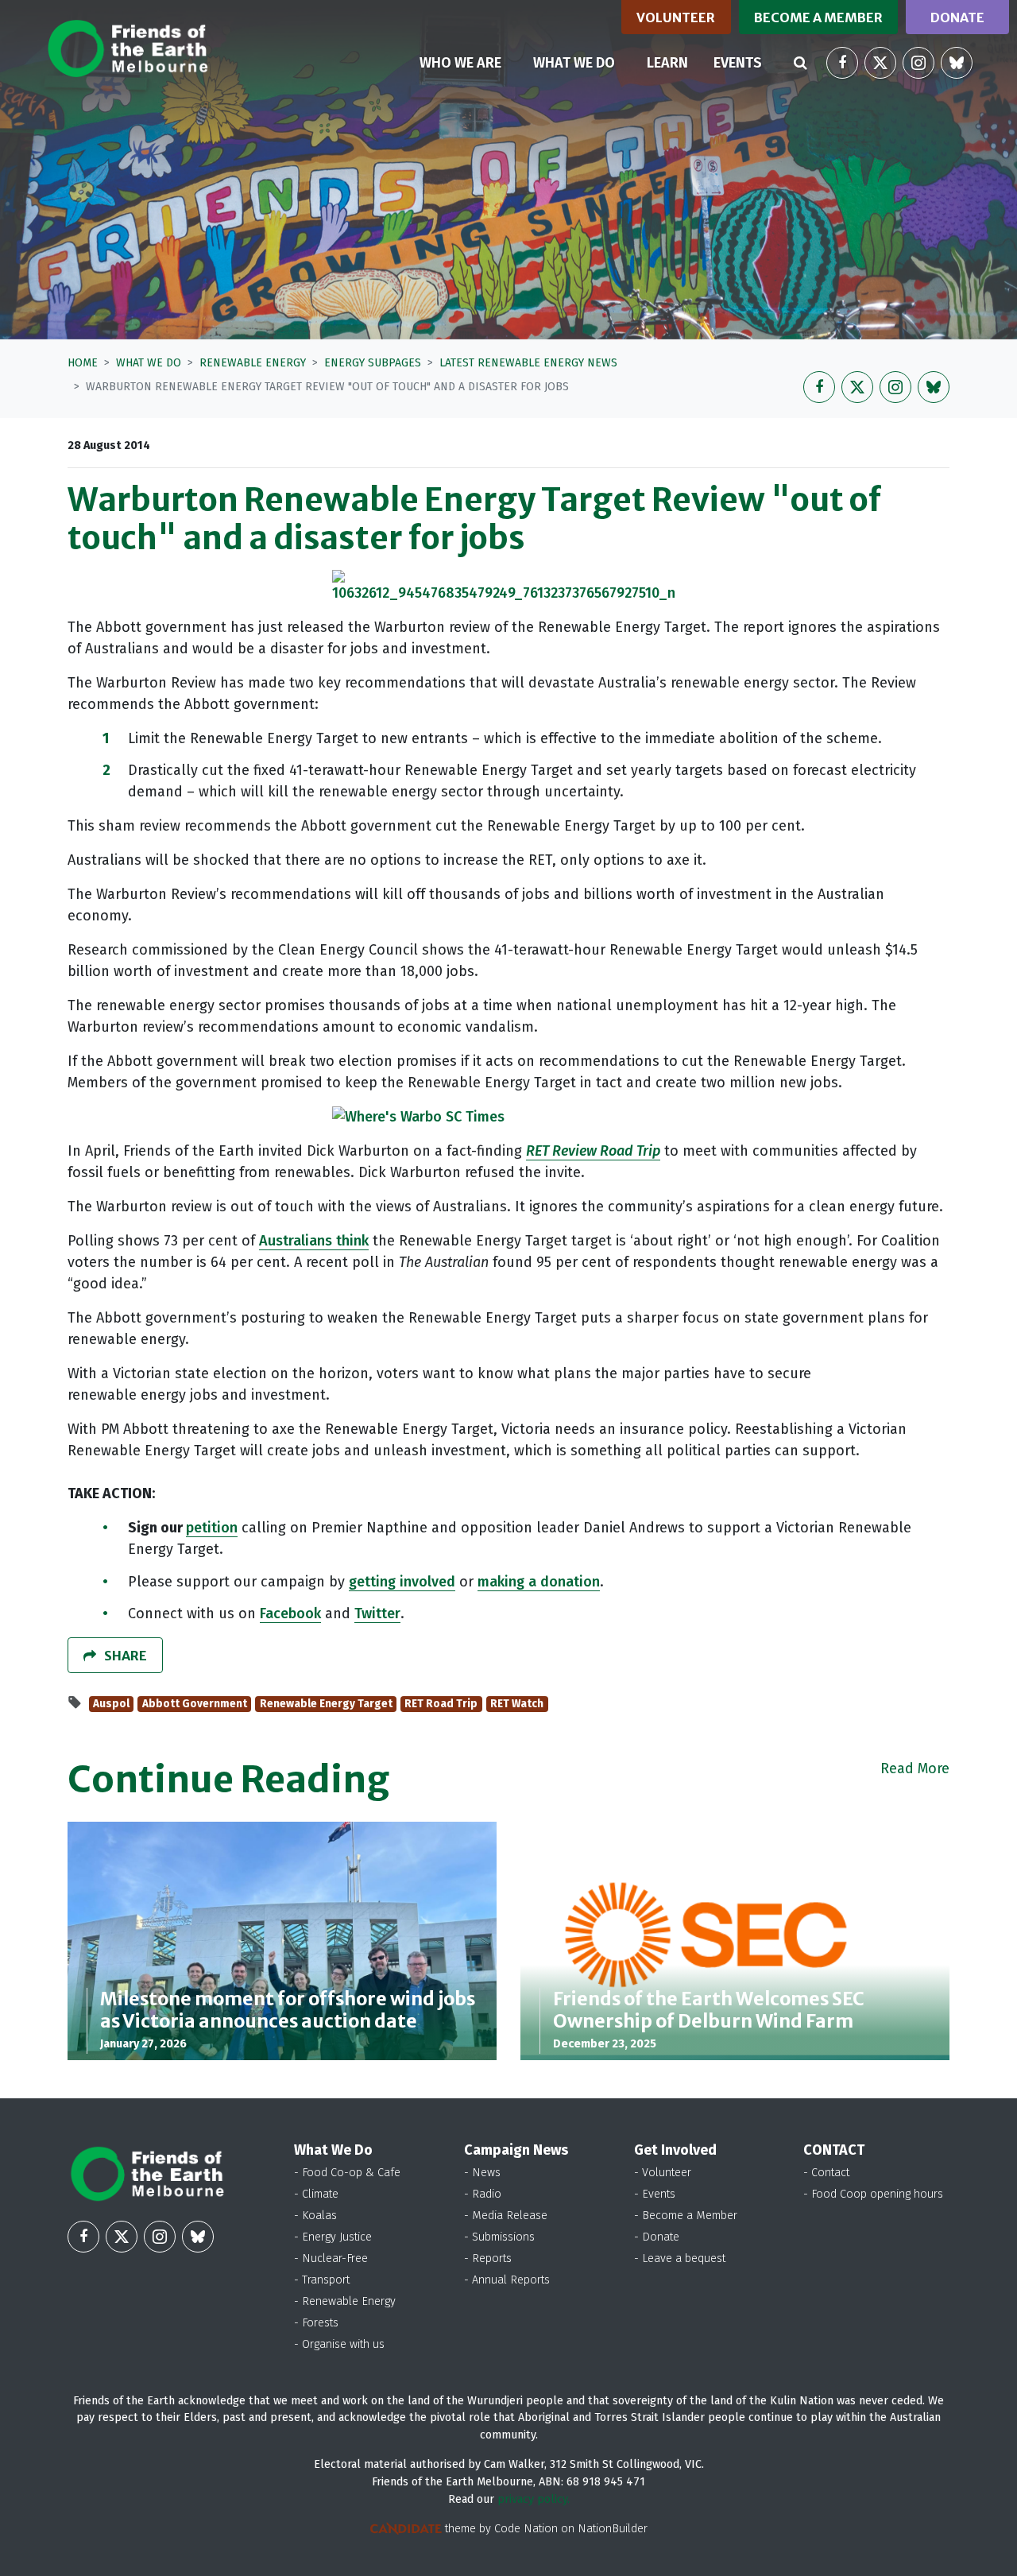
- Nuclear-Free (331, 2258)
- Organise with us (339, 2344)
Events (738, 63)
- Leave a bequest (680, 2258)
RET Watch (517, 1704)
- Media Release (506, 2216)
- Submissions (499, 2237)
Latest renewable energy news (528, 363)
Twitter (377, 1613)
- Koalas (315, 2216)
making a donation (539, 1582)
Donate (957, 17)
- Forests (316, 2323)
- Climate (316, 2194)
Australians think (314, 1241)
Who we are (460, 63)
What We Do (149, 363)
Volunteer (676, 17)
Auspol (111, 1704)
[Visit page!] (842, 63)
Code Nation (526, 2529)
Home (83, 363)
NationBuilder (613, 2529)
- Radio (483, 2194)
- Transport (322, 2280)
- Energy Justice (333, 2237)
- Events (655, 2194)
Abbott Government (195, 1704)
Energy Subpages (373, 363)
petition (212, 1528)
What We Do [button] (584, 62)
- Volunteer (663, 2173)
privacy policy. (534, 2499)
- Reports (488, 2258)
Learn (667, 63)
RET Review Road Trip (593, 1151)
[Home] (128, 48)
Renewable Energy (253, 363)
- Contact (826, 2173)
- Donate (657, 2237)
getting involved (402, 1582)
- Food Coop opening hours (873, 2194)
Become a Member (818, 17)
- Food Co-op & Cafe (347, 2173)
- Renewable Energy (345, 2301)
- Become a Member (686, 2216)
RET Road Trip (441, 1704)
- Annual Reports (507, 2280)
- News (482, 2173)
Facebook (290, 1613)
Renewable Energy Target (326, 1704)
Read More (915, 1768)
